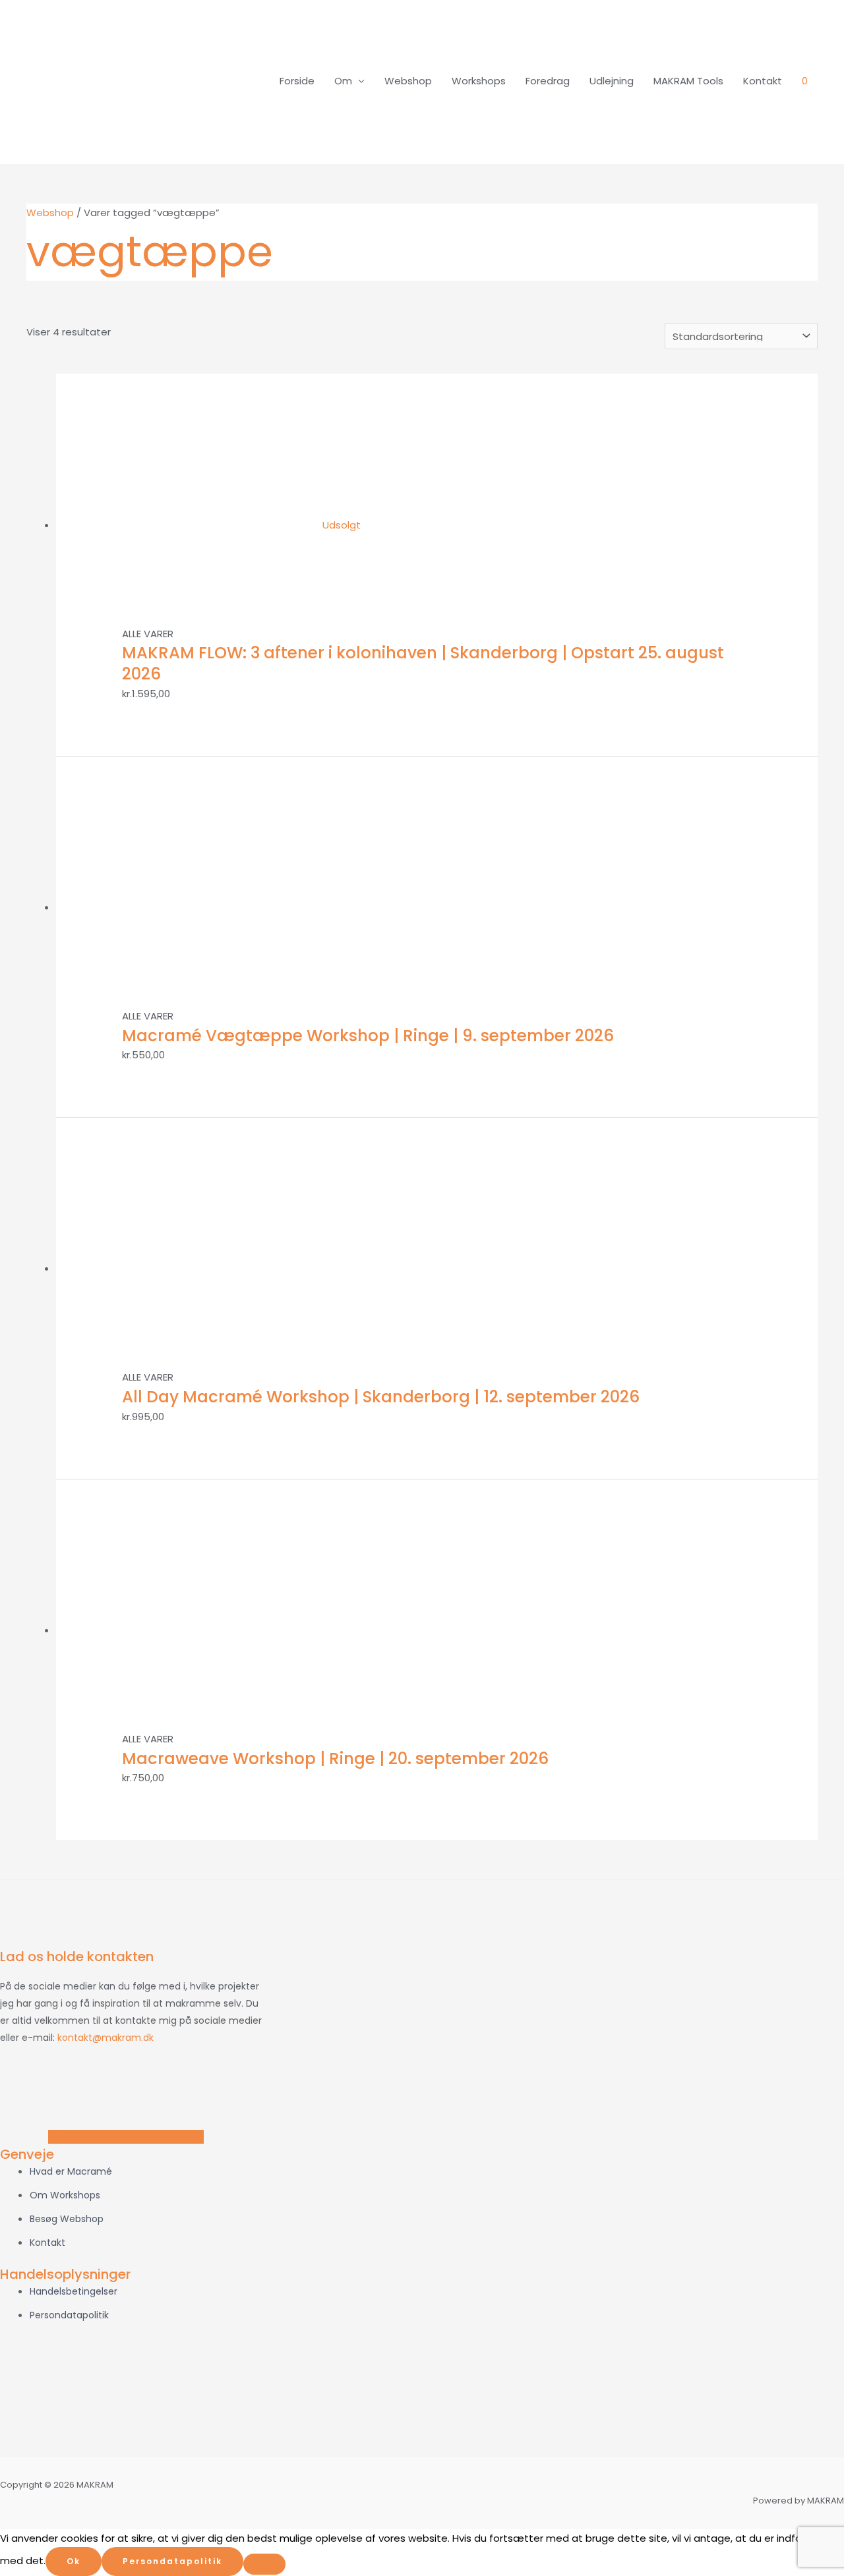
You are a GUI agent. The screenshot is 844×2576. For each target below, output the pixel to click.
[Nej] (264, 2564)
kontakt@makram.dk (105, 2038)
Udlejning (612, 81)
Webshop (408, 81)
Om (343, 81)
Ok (74, 2561)
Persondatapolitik (172, 2561)
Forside (297, 81)
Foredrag (548, 81)
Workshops (479, 81)
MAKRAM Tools (688, 81)
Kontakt (763, 81)
